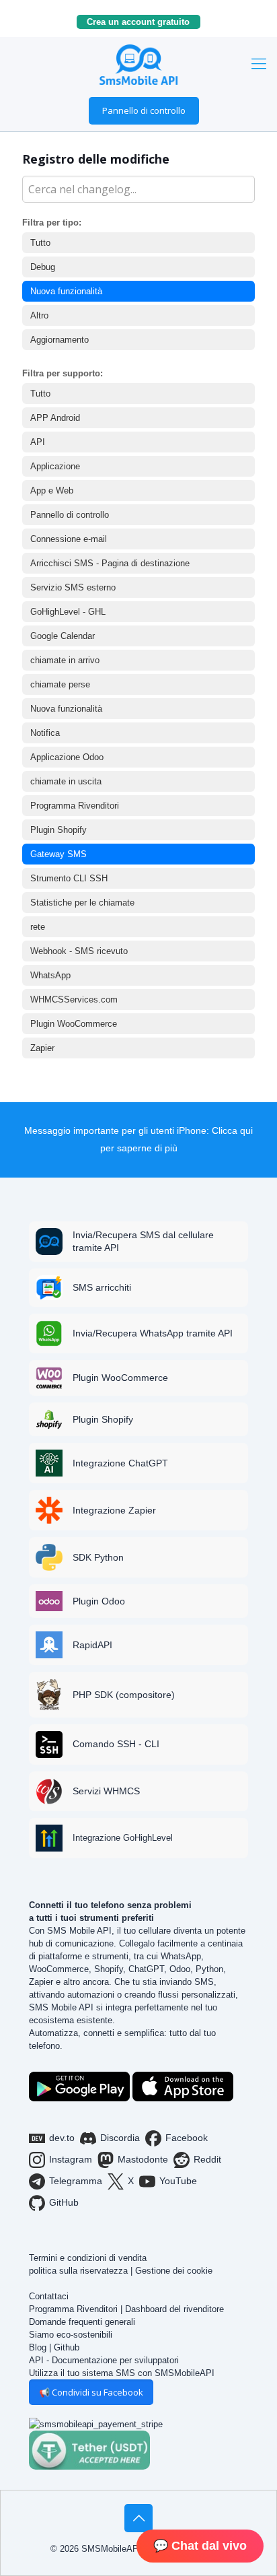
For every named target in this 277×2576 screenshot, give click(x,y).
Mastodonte (143, 2159)
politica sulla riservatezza (78, 2271)
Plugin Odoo (99, 1601)
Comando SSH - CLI (116, 1744)
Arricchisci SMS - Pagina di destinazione (110, 563)
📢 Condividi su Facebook (91, 2392)
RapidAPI (92, 1645)
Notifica (45, 733)
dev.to (62, 2138)
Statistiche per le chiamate (82, 903)
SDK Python (98, 1557)
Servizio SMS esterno (73, 587)
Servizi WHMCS (106, 1791)
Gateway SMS (58, 854)
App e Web (52, 490)
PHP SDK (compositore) (124, 1695)
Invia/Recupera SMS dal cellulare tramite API (143, 1241)
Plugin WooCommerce (74, 1024)
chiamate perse (60, 684)
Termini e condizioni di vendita (88, 2258)
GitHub (64, 2202)
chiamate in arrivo (65, 660)
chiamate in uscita (66, 781)
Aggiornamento (60, 340)
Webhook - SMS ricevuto (79, 951)
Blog (38, 2347)
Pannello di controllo (144, 110)
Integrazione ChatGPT (120, 1463)
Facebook (187, 2138)
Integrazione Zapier (114, 1510)
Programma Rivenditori (75, 806)
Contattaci (49, 2296)
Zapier (42, 1048)
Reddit (207, 2159)
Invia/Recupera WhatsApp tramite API (153, 1333)
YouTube (178, 2181)
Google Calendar (63, 636)
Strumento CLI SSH (69, 878)
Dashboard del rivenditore (174, 2309)
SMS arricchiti (102, 1287)
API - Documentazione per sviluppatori (104, 2360)
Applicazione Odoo (67, 757)
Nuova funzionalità (66, 291)
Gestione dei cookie (174, 2271)
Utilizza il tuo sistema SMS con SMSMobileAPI (122, 2373)
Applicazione (55, 466)
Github (67, 2347)
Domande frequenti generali (82, 2322)
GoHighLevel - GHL (68, 612)
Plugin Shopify (58, 830)
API (38, 442)
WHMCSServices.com (74, 999)
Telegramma (76, 2181)
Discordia (120, 2138)
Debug (43, 267)
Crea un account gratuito (144, 22)
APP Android (55, 418)
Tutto (40, 243)
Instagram (71, 2159)
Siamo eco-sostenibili (71, 2335)
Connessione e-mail (69, 539)
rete (38, 927)
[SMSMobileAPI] (138, 64)
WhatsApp (50, 975)
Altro (39, 315)
